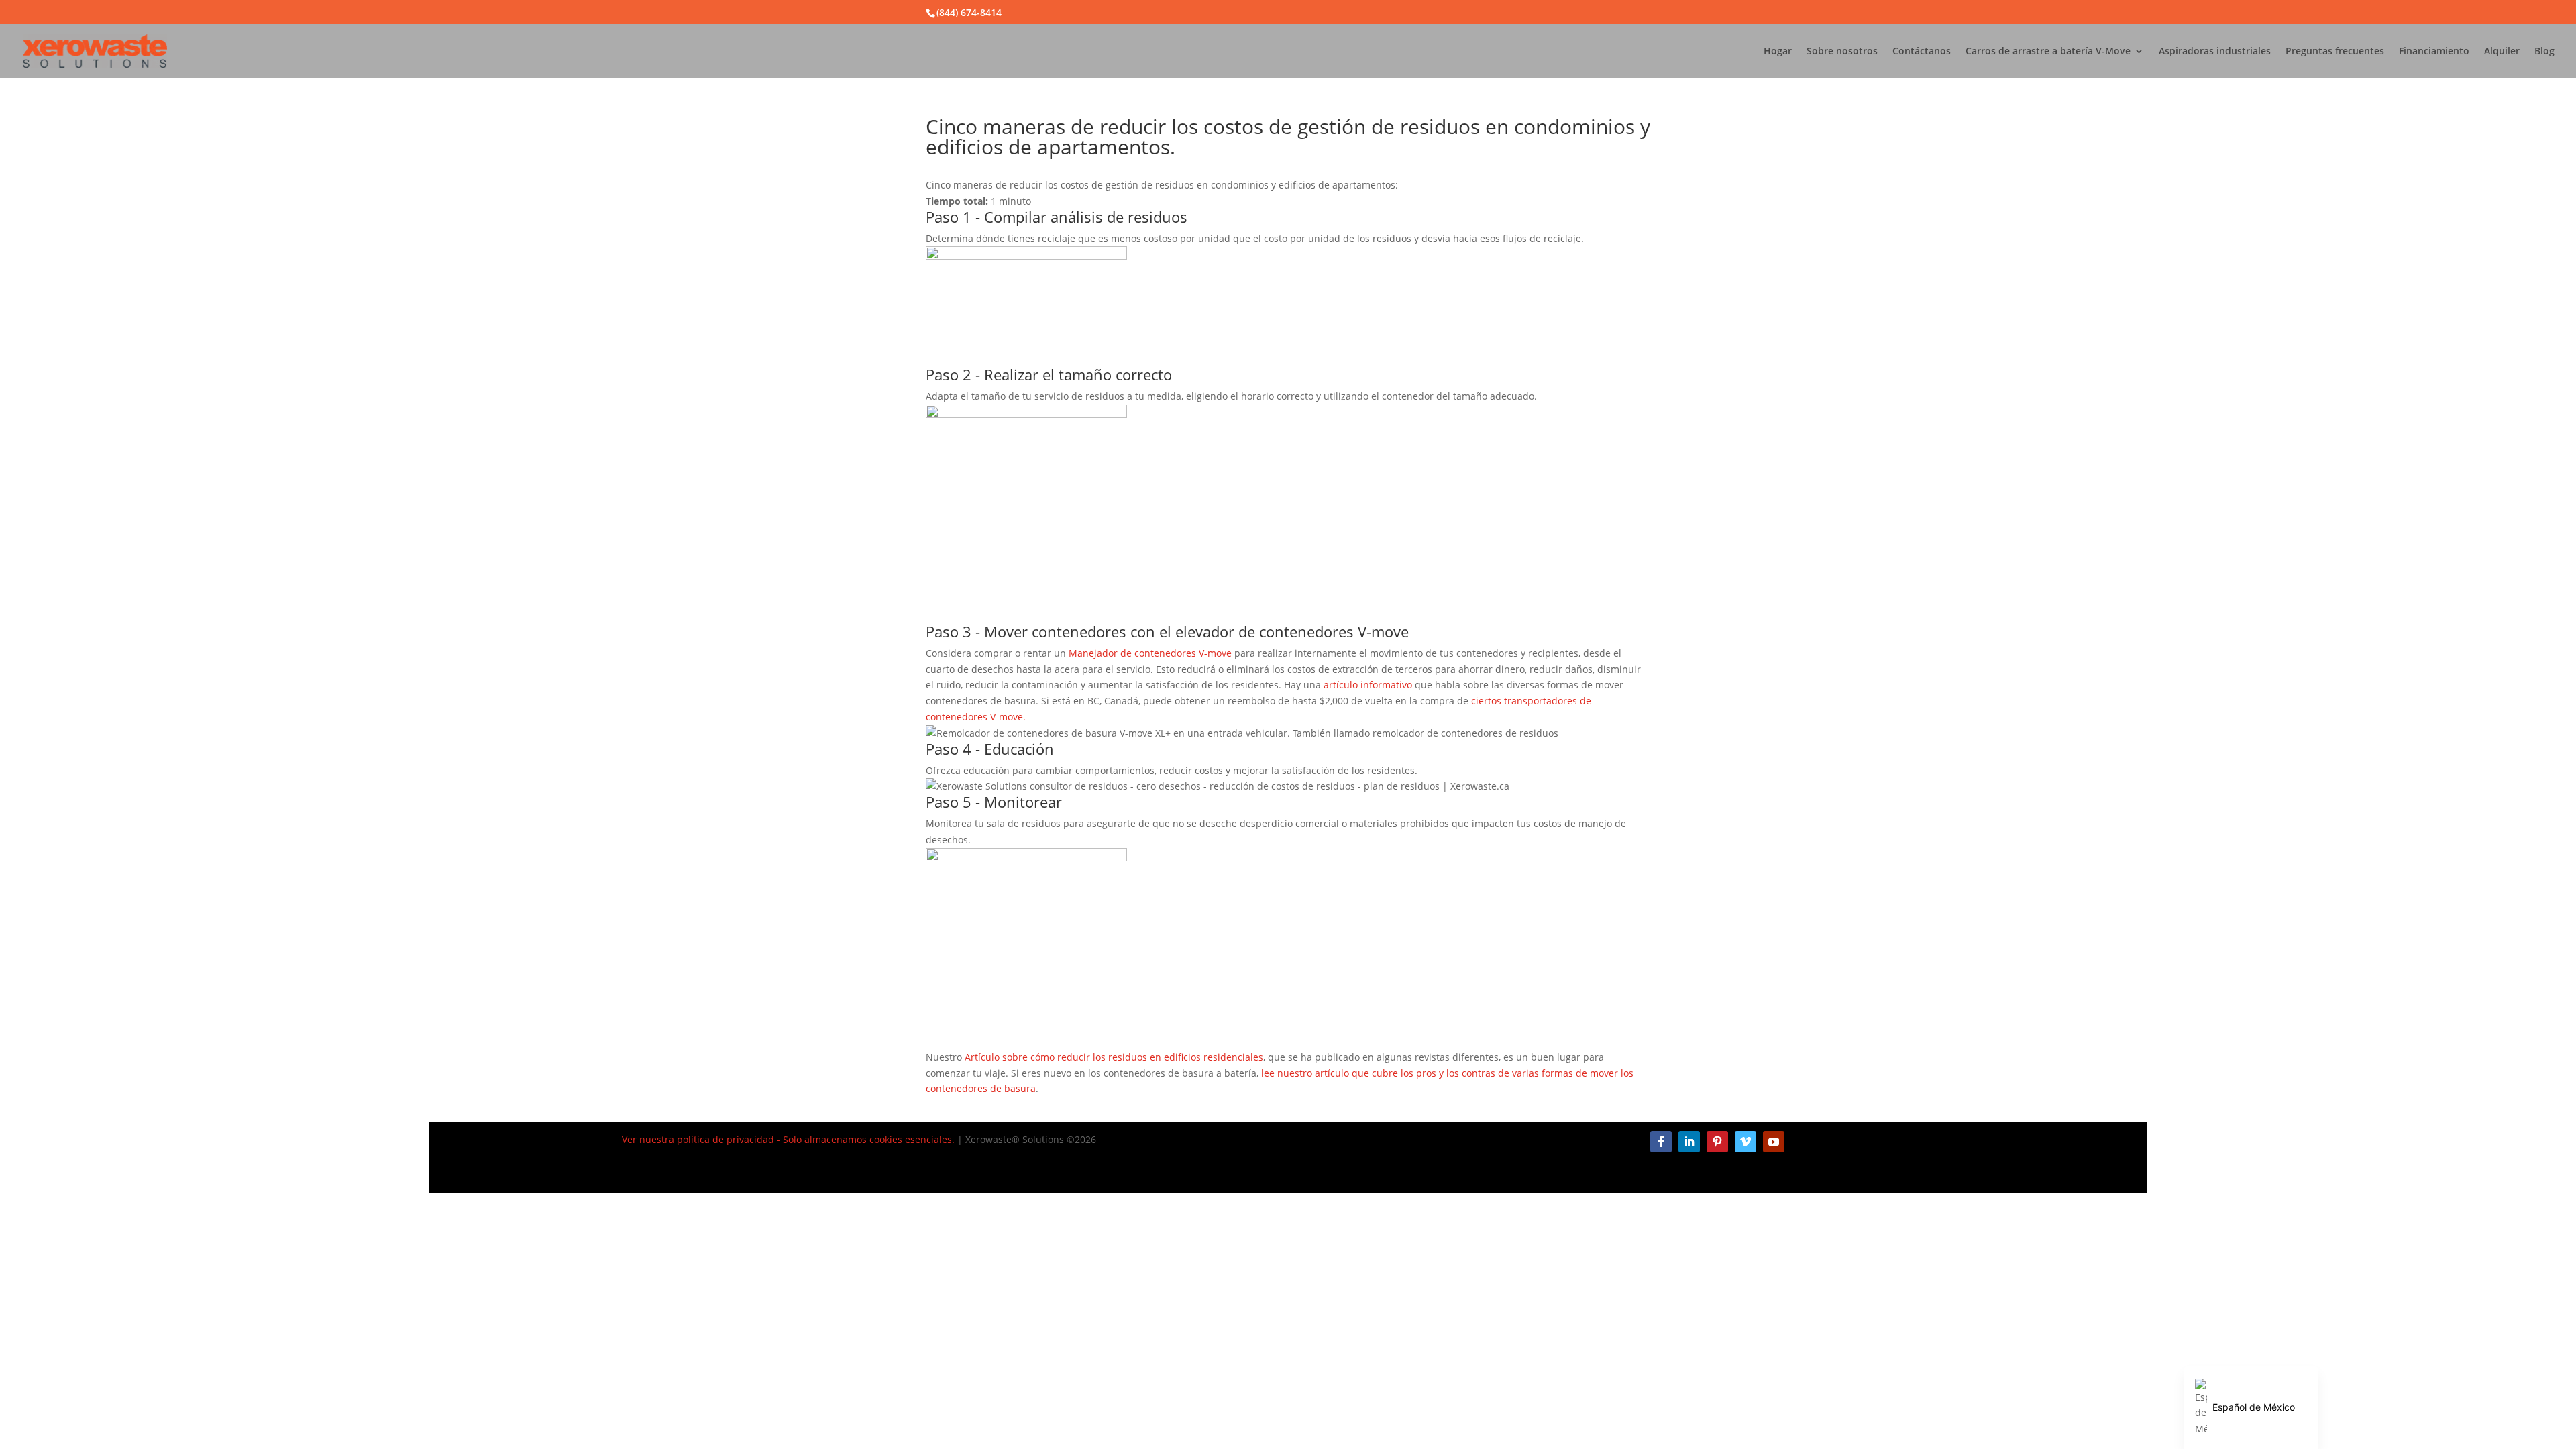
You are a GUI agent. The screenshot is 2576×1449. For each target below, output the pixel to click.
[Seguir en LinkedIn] (1689, 1142)
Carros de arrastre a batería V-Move (2048, 52)
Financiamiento (2434, 52)
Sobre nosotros (1842, 52)
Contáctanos (1922, 52)
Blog (2544, 52)
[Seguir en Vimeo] (1746, 1142)
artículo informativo (1368, 685)
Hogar (1778, 52)
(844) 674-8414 (969, 12)
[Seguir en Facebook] (1661, 1142)
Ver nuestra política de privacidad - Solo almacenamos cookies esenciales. (788, 1139)
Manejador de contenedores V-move (1150, 653)
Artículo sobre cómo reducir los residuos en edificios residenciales (1114, 1057)
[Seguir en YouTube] (1774, 1142)
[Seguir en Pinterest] (1717, 1142)
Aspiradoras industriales (2215, 52)
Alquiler (2502, 52)
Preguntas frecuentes (2335, 52)
